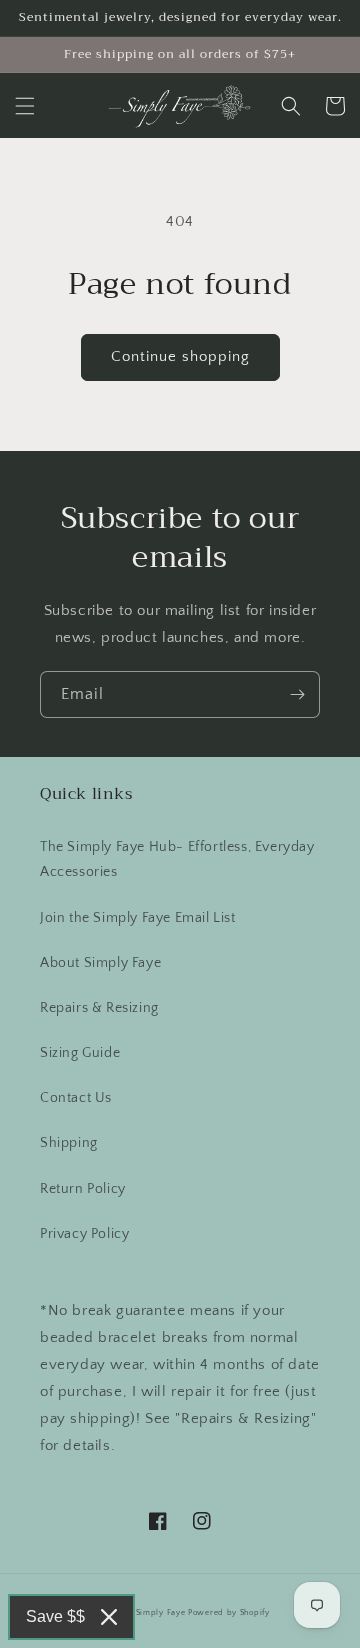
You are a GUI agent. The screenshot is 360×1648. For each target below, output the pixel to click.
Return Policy (83, 1189)
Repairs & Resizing (99, 1008)
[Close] (109, 1617)
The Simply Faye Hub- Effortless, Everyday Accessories (177, 859)
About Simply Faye (100, 963)
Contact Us (76, 1098)
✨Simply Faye (155, 1612)
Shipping (69, 1143)
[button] (25, 106)
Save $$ (55, 1616)
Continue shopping (180, 356)
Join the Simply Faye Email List (138, 918)
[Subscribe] (297, 694)
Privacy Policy (84, 1234)
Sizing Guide (80, 1053)
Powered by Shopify (229, 1612)
